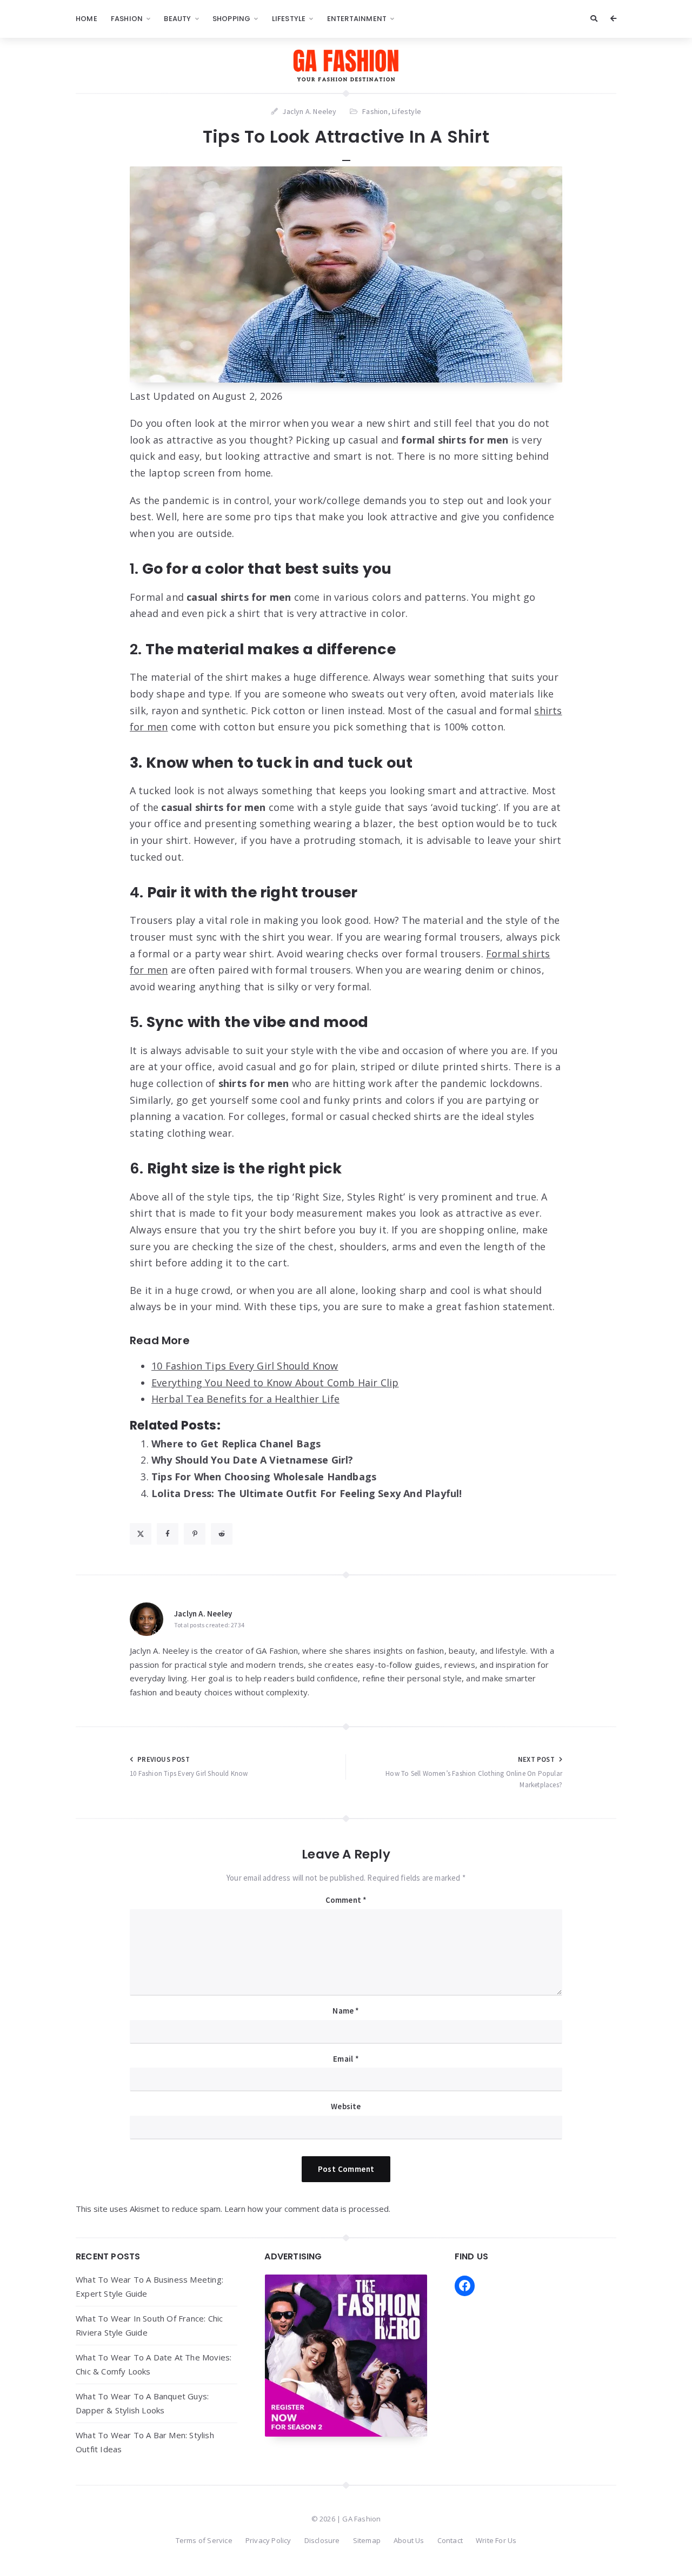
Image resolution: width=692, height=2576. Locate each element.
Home (86, 19)
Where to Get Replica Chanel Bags (236, 1444)
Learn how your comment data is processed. (307, 2209)
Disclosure (322, 2540)
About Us (409, 2540)
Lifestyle (289, 19)
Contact (450, 2540)
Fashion (127, 19)
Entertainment (357, 19)
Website (346, 2106)
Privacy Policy (268, 2540)
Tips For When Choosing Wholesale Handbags (264, 1477)
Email (346, 2059)
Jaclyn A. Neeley (203, 1614)
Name (346, 2011)
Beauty (177, 19)
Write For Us (496, 2540)
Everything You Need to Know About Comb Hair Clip (275, 1383)
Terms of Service (204, 2540)
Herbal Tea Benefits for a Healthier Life (245, 1399)
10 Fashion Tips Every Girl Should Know (245, 1366)
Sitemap (367, 2540)
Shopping (232, 19)
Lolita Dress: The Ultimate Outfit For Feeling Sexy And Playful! (307, 1493)
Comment (346, 1900)
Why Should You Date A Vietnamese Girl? (252, 1460)
